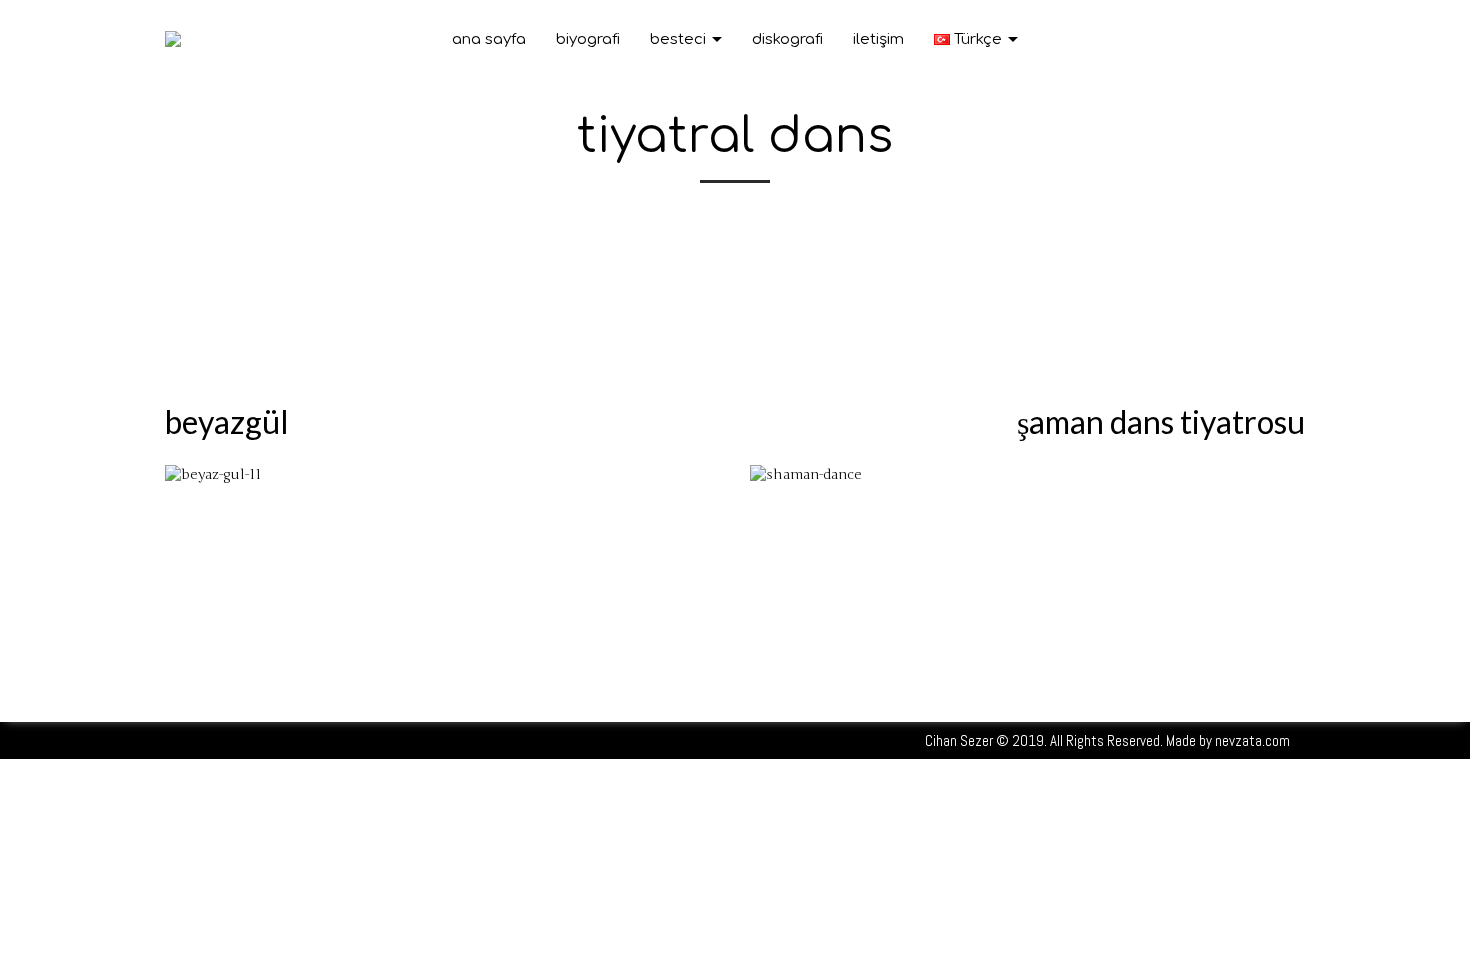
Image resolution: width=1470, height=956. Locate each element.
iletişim (878, 39)
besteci (680, 39)
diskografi (787, 39)
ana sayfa (489, 39)
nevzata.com (1252, 740)
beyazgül (227, 421)
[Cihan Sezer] (173, 37)
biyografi (588, 39)
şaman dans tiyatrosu (1161, 421)
